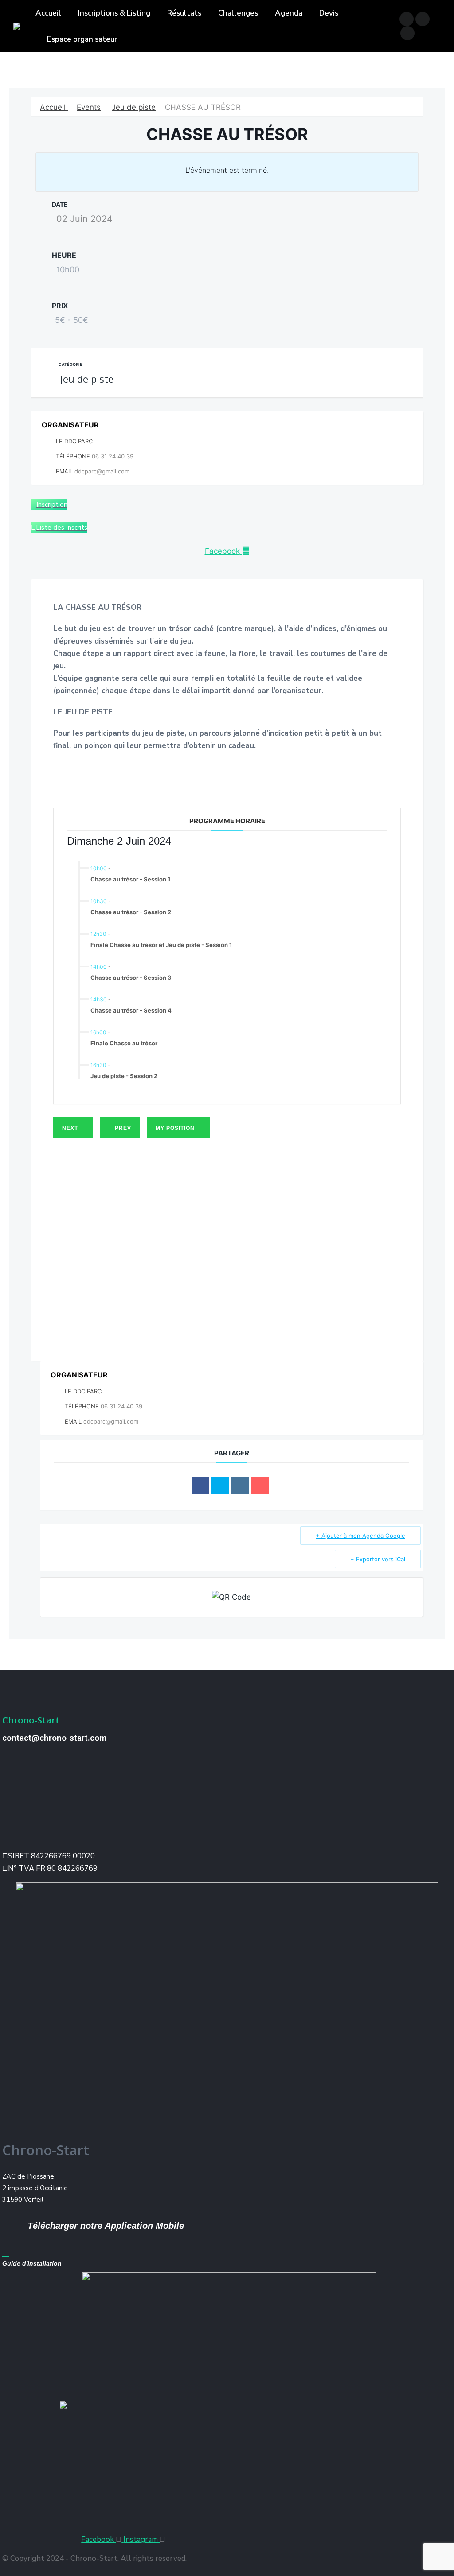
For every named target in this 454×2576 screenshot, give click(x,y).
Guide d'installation (32, 2263)
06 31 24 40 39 (113, 456)
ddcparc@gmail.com (102, 471)
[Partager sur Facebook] (200, 1486)
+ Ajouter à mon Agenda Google (360, 1536)
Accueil (54, 107)
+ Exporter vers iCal (378, 1559)
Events (89, 107)
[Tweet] (220, 1486)
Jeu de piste (134, 107)
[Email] (260, 1486)
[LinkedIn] (240, 1486)
